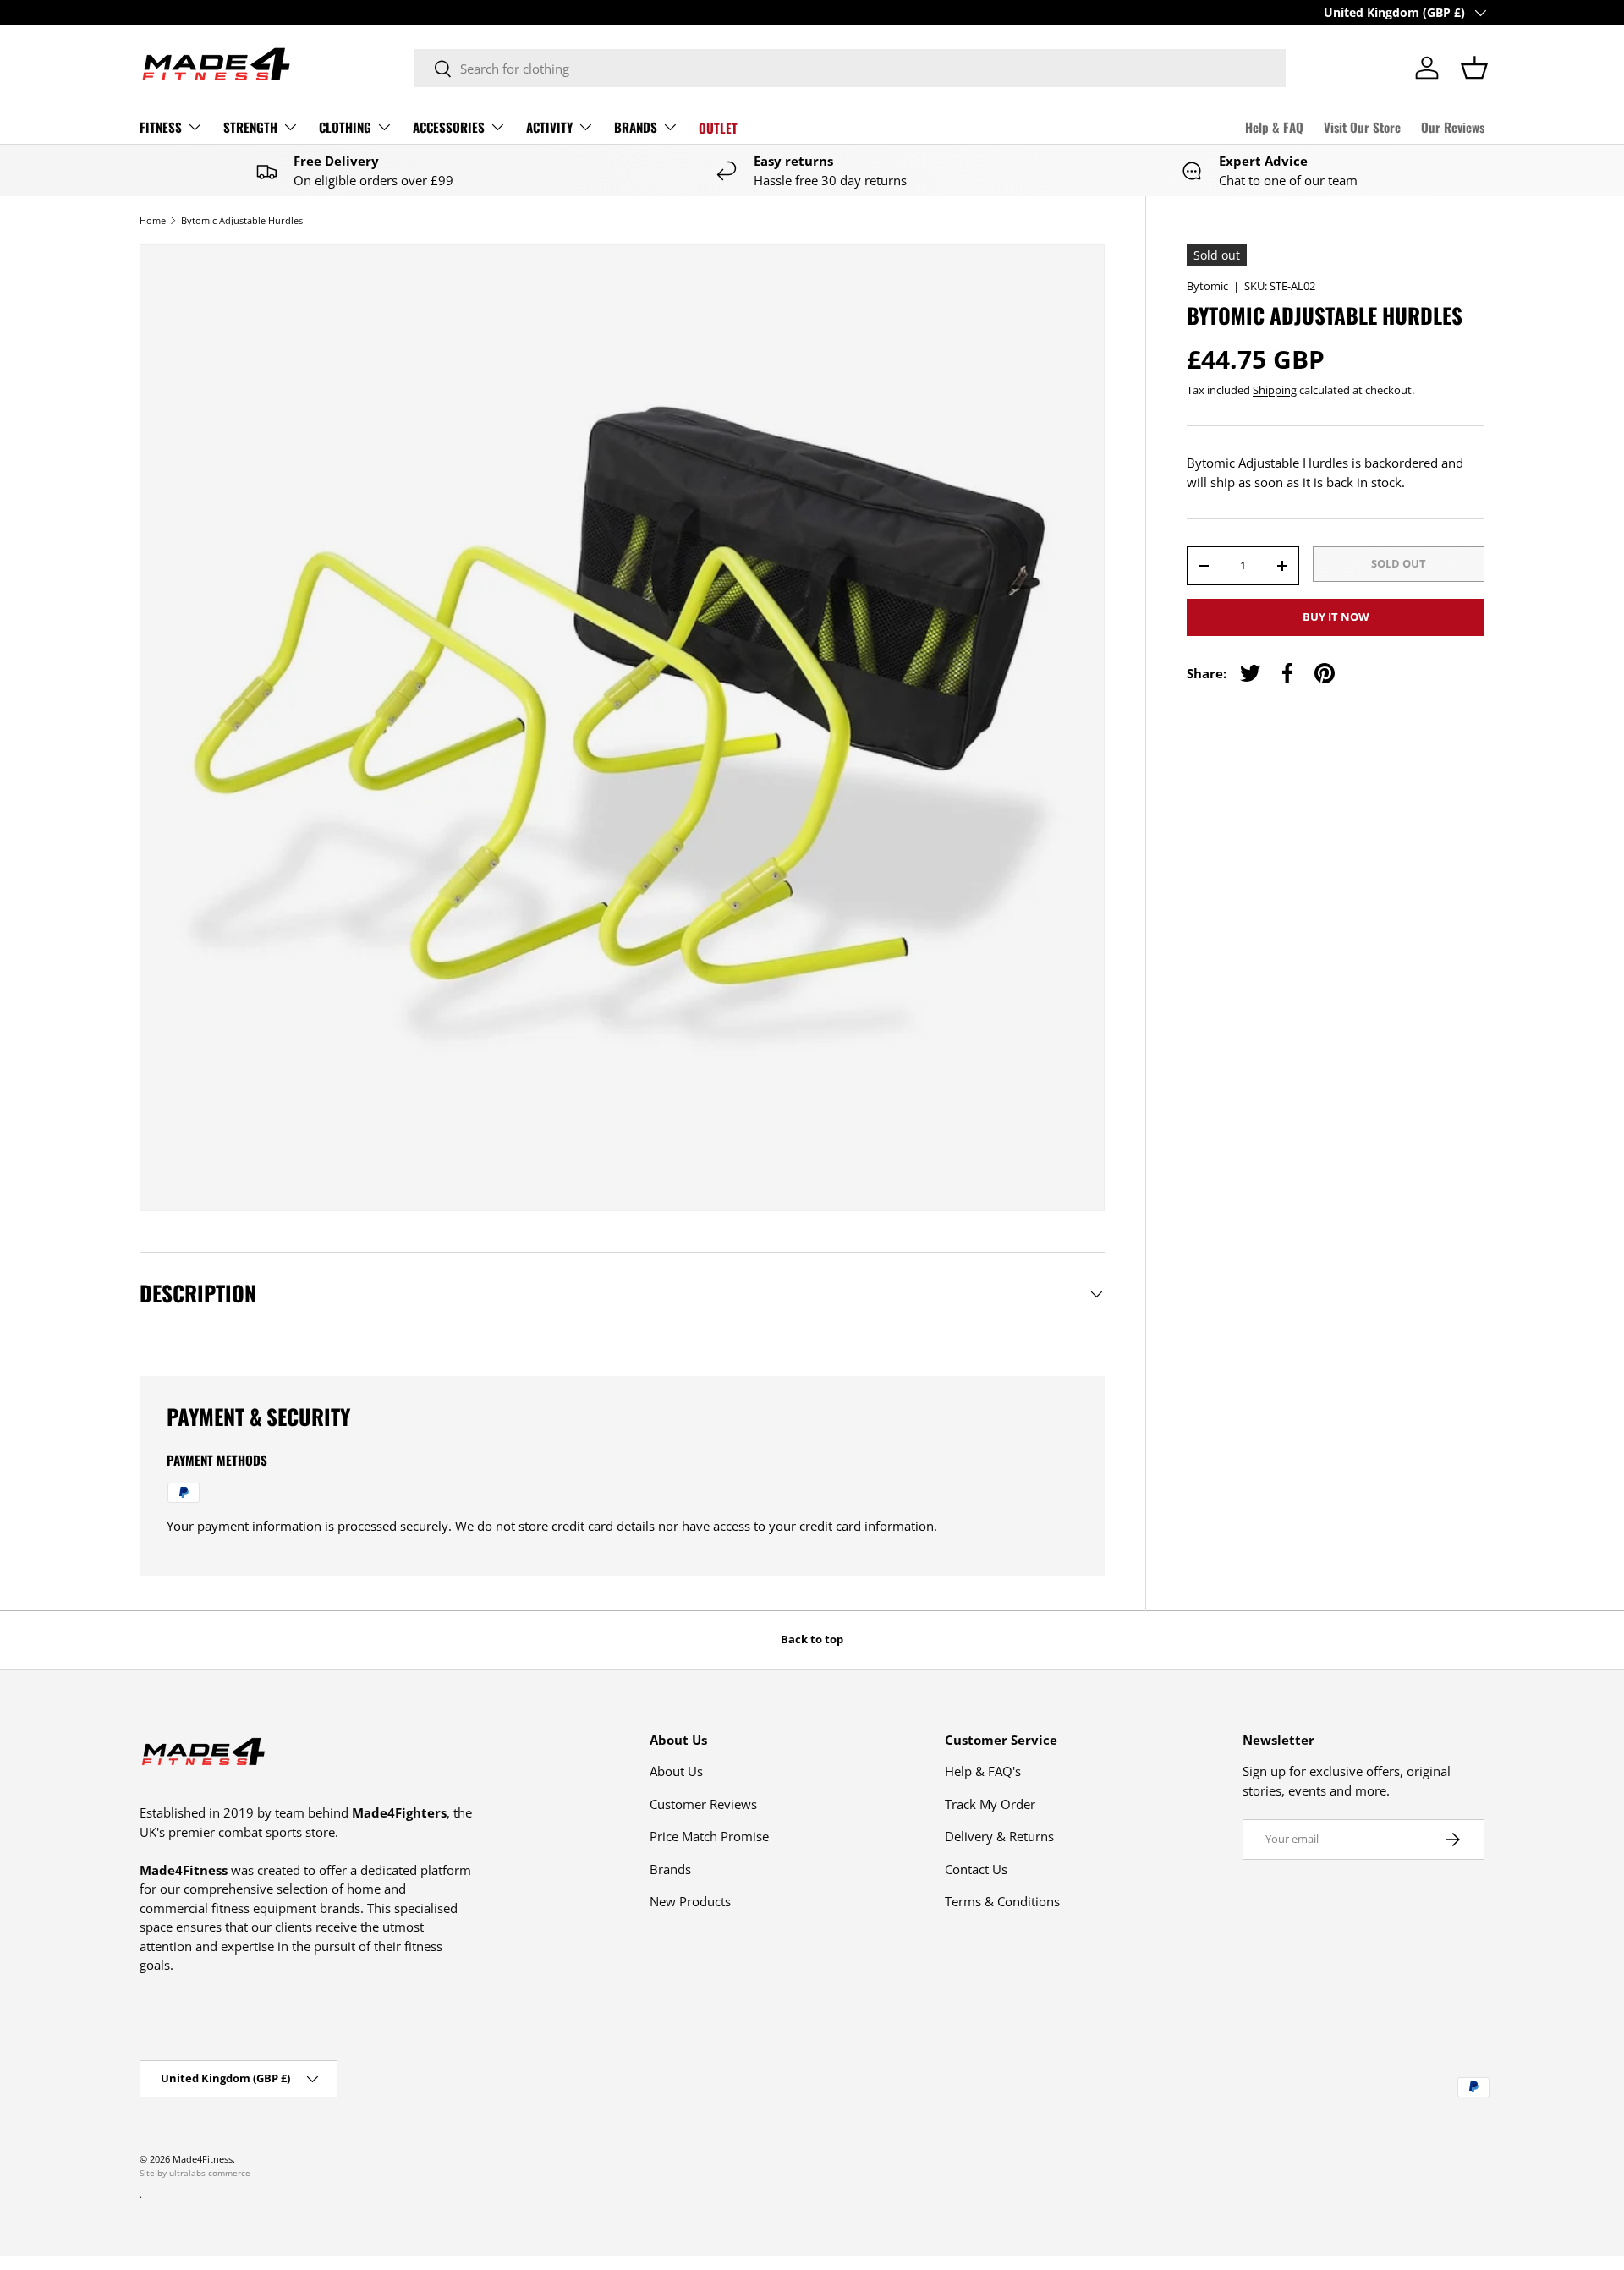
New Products (690, 1901)
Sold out (1399, 563)
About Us (676, 1771)
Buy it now (1336, 617)
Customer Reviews (703, 1804)
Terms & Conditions (1002, 1901)
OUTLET (718, 128)
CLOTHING (345, 127)
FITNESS (161, 127)
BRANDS (636, 127)
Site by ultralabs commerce (195, 2173)
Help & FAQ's (983, 1771)
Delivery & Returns (999, 1836)
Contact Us (976, 1869)
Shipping (1275, 390)
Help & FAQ (1274, 127)
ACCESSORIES (449, 127)
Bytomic (1207, 286)
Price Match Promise (709, 1836)
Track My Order (990, 1804)
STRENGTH (250, 127)
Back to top (812, 1639)
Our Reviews (1453, 127)
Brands (670, 1869)
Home (153, 220)
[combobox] (850, 68)
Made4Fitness (203, 2159)
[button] (1474, 68)
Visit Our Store (1362, 127)
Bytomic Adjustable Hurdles (242, 220)
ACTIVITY (549, 127)
